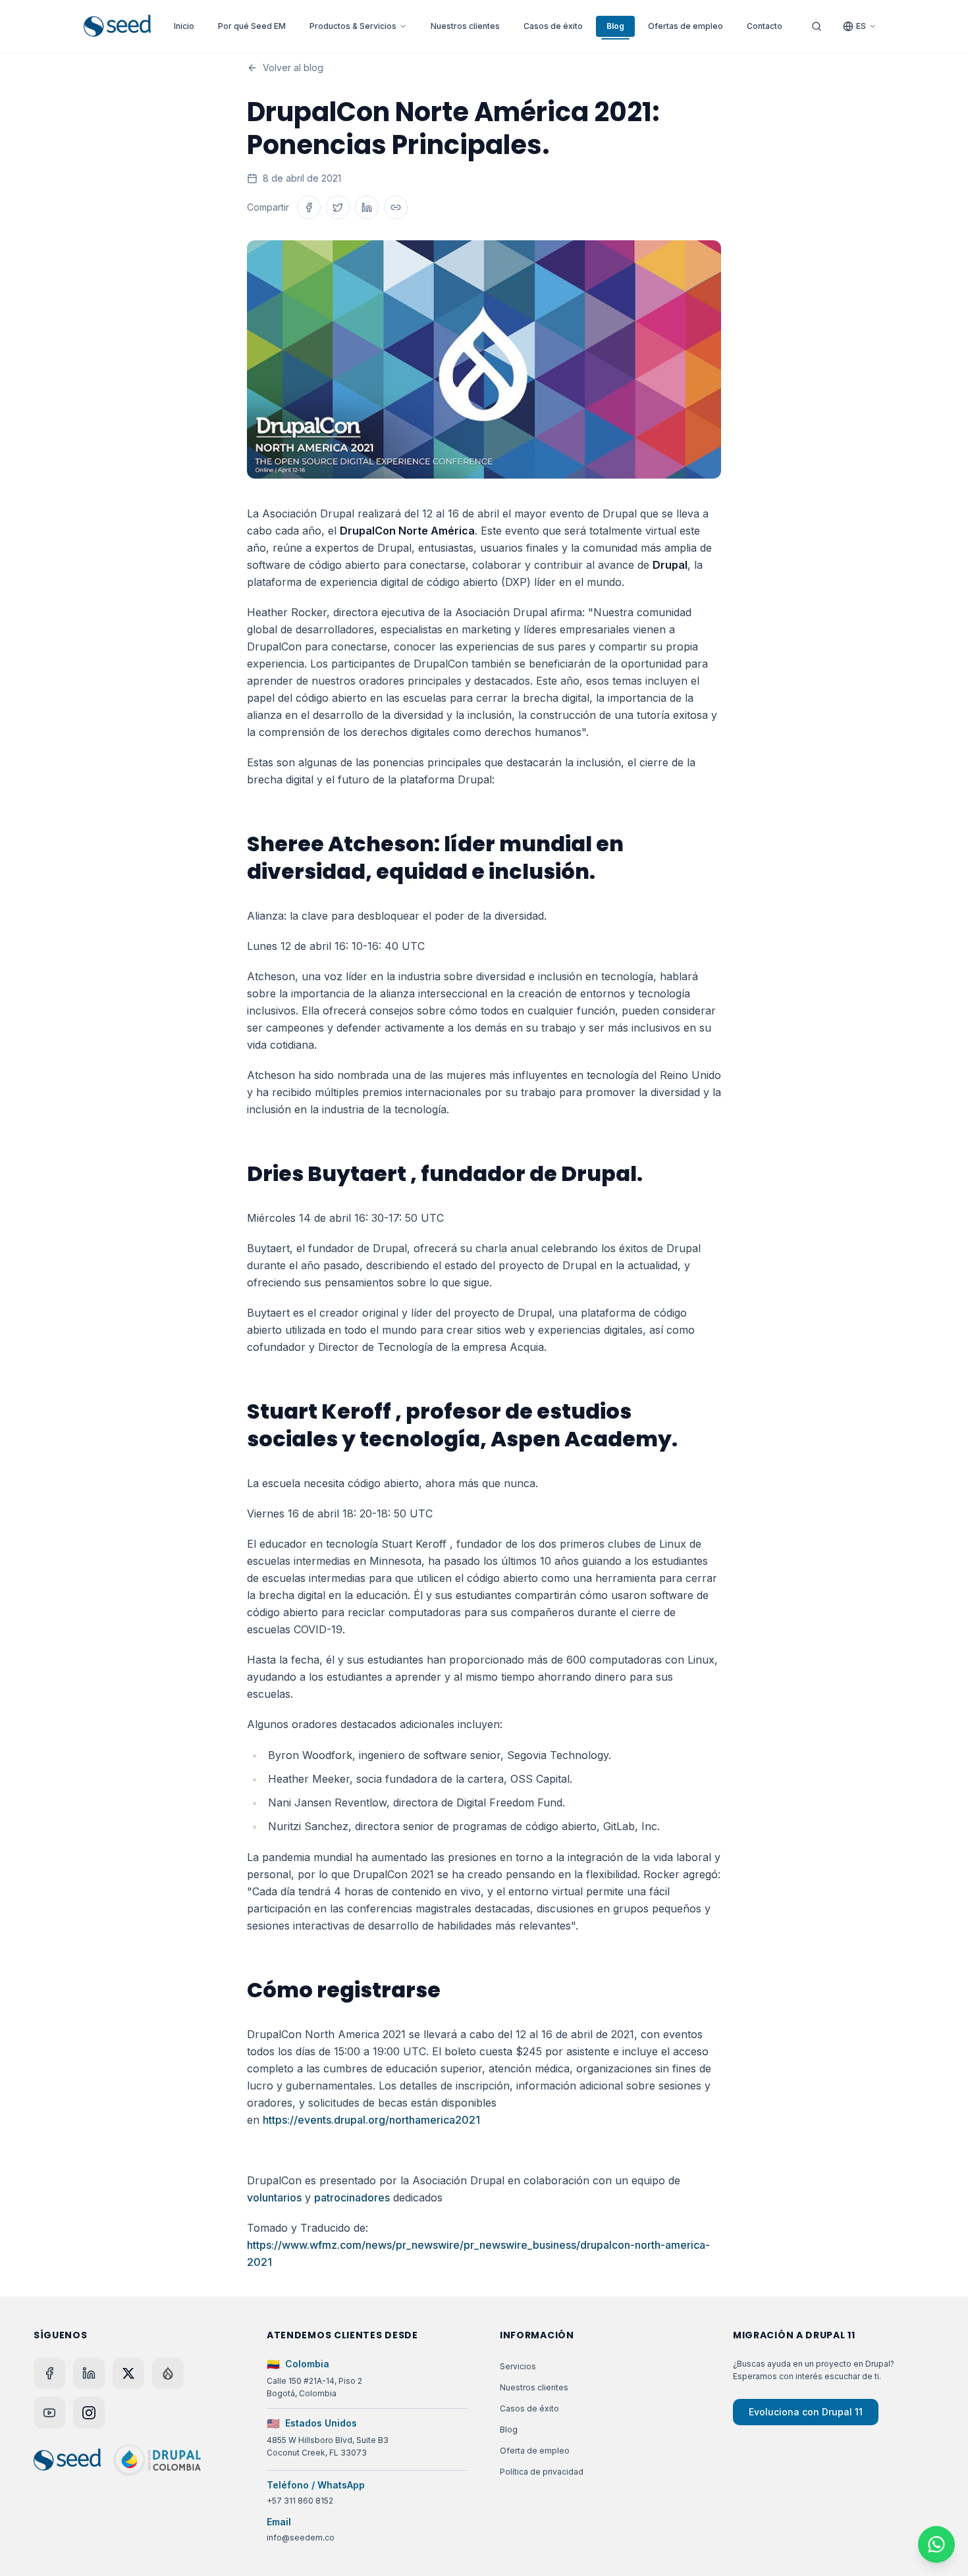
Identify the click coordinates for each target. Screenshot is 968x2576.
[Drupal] (168, 2373)
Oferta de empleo (535, 2451)
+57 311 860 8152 (300, 2501)
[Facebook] (49, 2373)
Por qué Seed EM (252, 26)
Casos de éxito (553, 26)
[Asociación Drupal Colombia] (157, 2460)
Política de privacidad (542, 2472)
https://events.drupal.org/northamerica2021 (371, 2120)
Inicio (184, 26)
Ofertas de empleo (686, 26)
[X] (128, 2373)
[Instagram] (89, 2413)
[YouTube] (49, 2413)
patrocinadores (352, 2197)
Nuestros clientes (465, 26)
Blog (615, 26)
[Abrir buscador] (817, 26)
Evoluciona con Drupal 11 (806, 2412)
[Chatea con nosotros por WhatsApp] (936, 2544)
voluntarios (274, 2197)
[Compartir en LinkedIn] (367, 207)
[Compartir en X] (338, 207)
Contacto (765, 26)
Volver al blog (293, 67)
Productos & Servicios (353, 26)
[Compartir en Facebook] (309, 207)
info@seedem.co (301, 2537)
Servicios (518, 2366)
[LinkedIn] (89, 2373)
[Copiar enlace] (396, 207)
